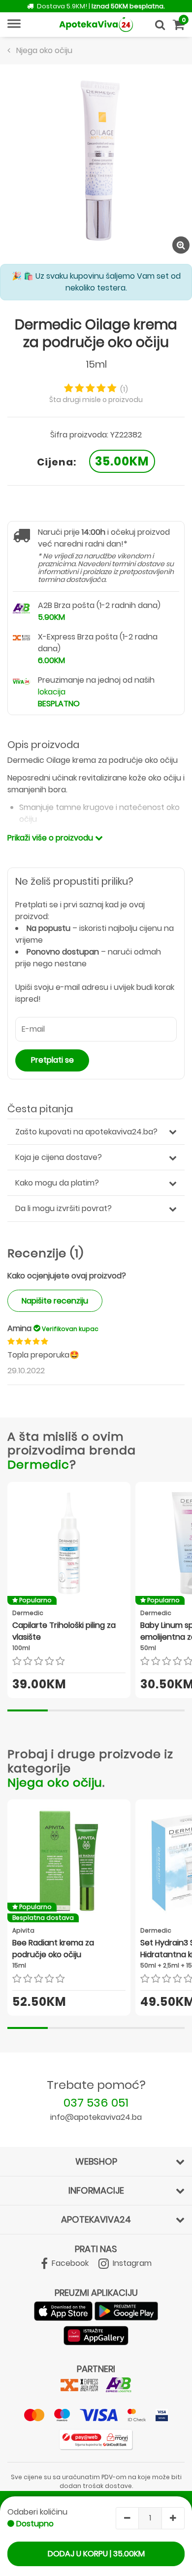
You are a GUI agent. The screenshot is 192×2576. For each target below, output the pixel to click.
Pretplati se (52, 1060)
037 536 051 (96, 2102)
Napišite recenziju (55, 1301)
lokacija (52, 692)
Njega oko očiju (55, 1782)
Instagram (131, 2263)
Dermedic (38, 1464)
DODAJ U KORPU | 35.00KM (96, 2554)
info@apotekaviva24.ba (96, 2117)
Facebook (69, 2263)
